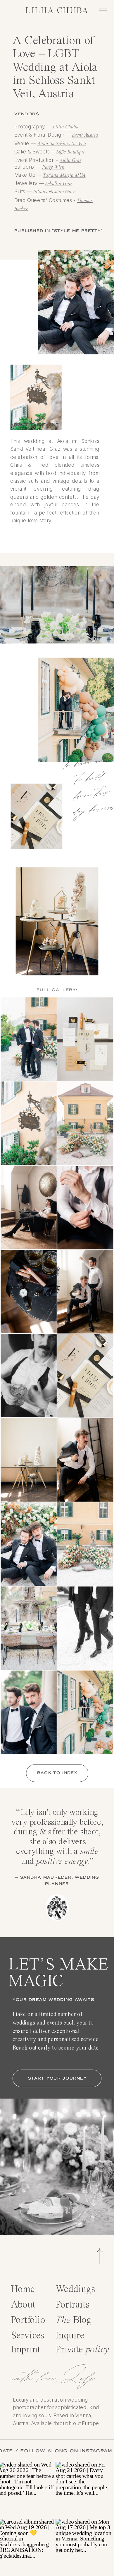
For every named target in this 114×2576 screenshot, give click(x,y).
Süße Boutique (71, 152)
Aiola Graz (70, 160)
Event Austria (85, 135)
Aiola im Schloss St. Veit (62, 144)
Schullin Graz (59, 184)
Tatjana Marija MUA (64, 175)
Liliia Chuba (65, 127)
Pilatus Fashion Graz (54, 192)
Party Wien (53, 167)
